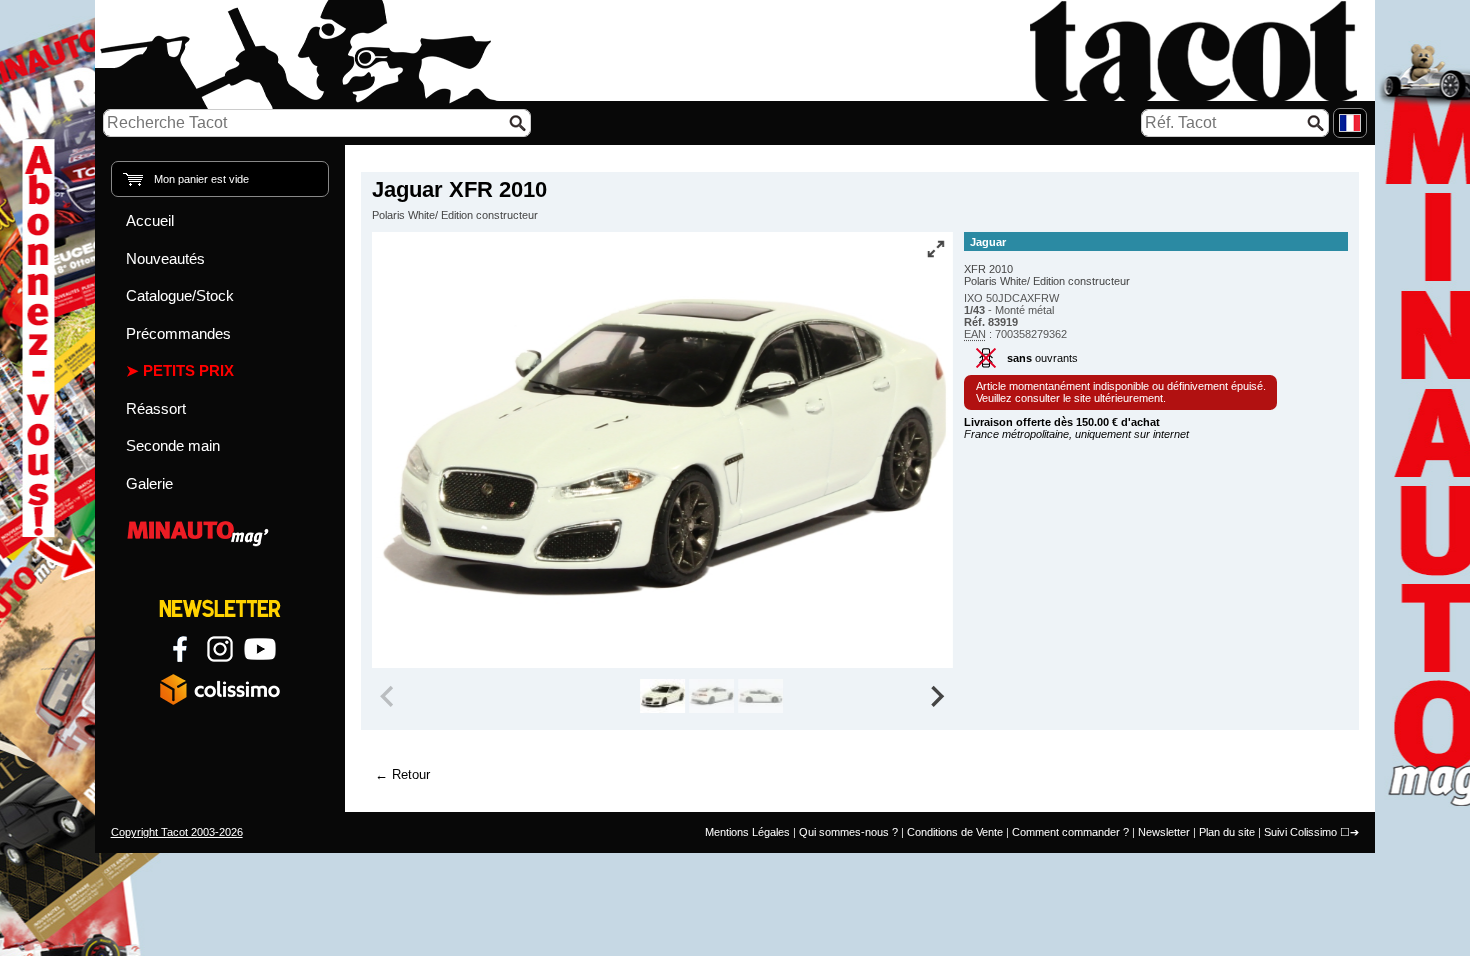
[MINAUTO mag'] (220, 530)
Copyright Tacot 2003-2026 (177, 832)
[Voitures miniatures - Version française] (1350, 123)
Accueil (150, 220)
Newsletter (1164, 832)
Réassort (156, 408)
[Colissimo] (220, 689)
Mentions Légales (747, 832)
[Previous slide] (389, 696)
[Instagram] (220, 649)
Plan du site (1227, 832)
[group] (662, 696)
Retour (411, 774)
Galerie (149, 483)
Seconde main (173, 445)
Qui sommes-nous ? (848, 832)
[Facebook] (180, 649)
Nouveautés (165, 258)
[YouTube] (260, 649)
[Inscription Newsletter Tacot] (220, 609)
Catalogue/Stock (180, 295)
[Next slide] (937, 696)
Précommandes (178, 333)
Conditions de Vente (955, 832)
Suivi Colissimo (1300, 832)
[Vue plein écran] (936, 249)
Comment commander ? (1070, 832)
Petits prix (188, 370)
